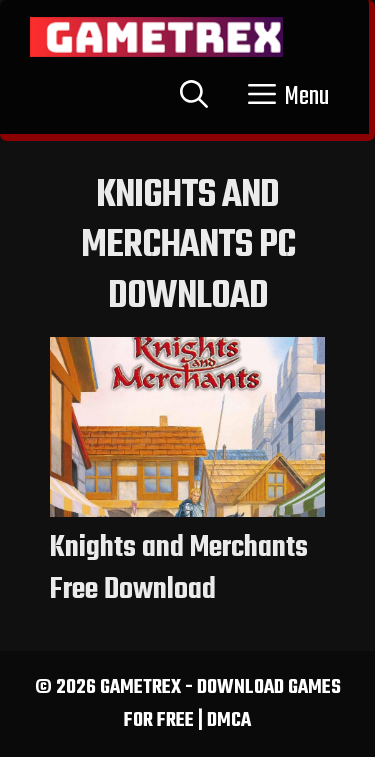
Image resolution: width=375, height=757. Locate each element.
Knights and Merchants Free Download (179, 569)
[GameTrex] (156, 37)
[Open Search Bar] (194, 97)
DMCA (229, 720)
